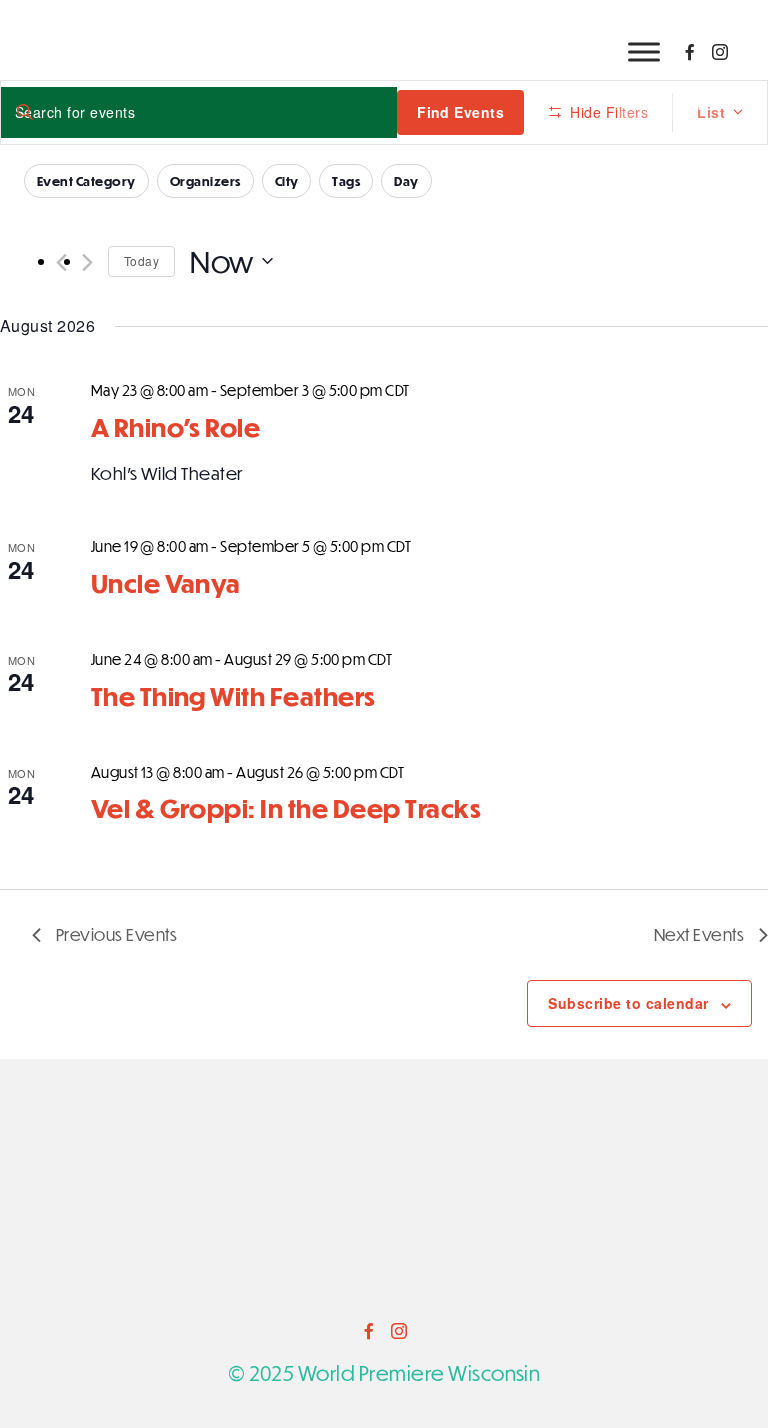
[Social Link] (690, 52)
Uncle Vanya (166, 582)
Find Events (460, 112)
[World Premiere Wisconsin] (383, 1199)
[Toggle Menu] (644, 51)
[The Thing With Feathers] (656, 660)
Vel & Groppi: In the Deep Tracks (286, 807)
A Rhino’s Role (176, 426)
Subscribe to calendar (628, 1003)
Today (141, 260)
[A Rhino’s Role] (656, 391)
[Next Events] (87, 262)
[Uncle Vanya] (656, 559)
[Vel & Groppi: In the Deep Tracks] (656, 773)
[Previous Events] (61, 262)
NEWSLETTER (674, 103)
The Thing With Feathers (233, 695)
